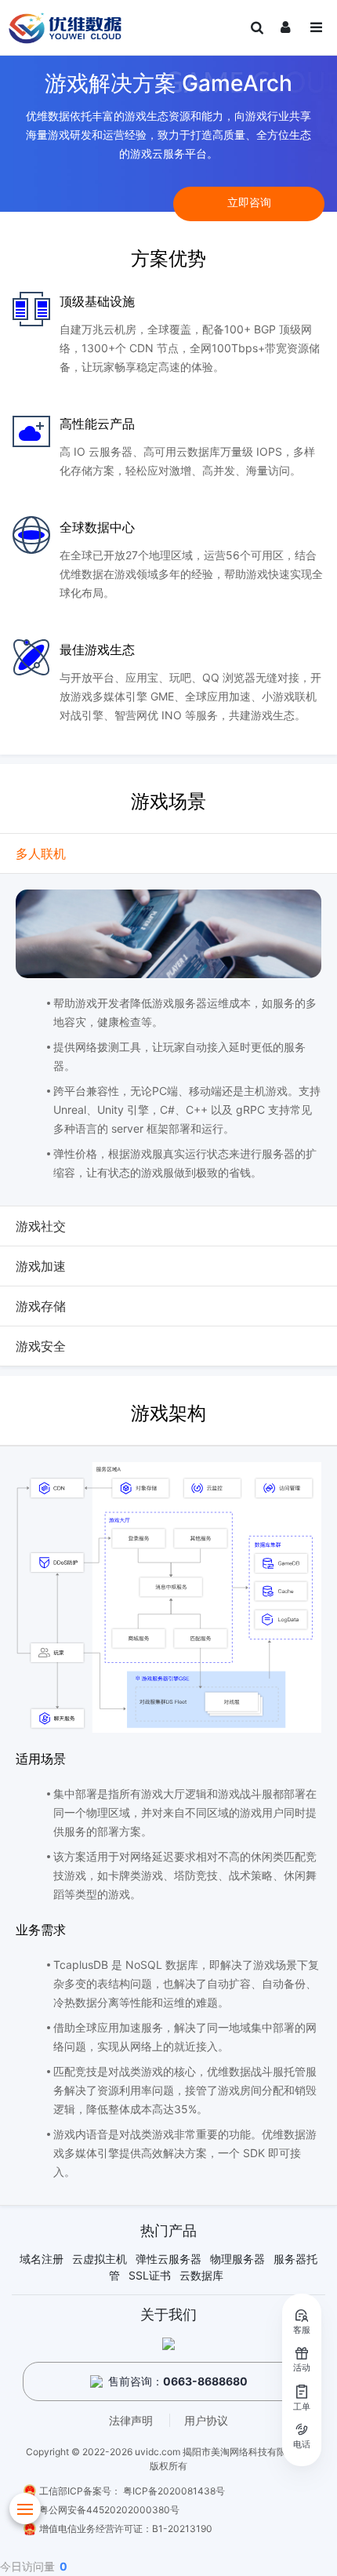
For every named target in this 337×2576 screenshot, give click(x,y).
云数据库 (201, 2275)
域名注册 (42, 2259)
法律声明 (131, 2420)
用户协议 (206, 2420)
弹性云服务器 (168, 2259)
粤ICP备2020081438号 (174, 2491)
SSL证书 (150, 2275)
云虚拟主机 (100, 2259)
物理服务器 (237, 2259)
